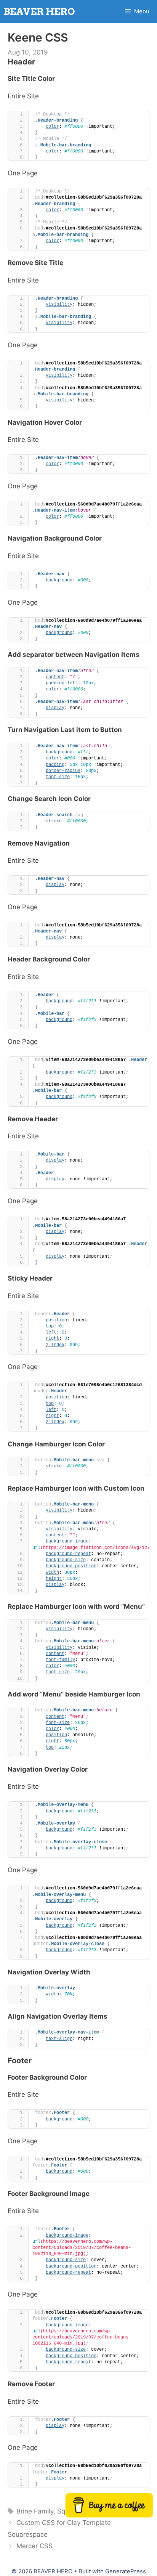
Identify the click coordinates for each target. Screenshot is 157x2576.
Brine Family (35, 2511)
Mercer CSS (34, 2546)
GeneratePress (126, 2571)
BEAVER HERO (39, 11)
